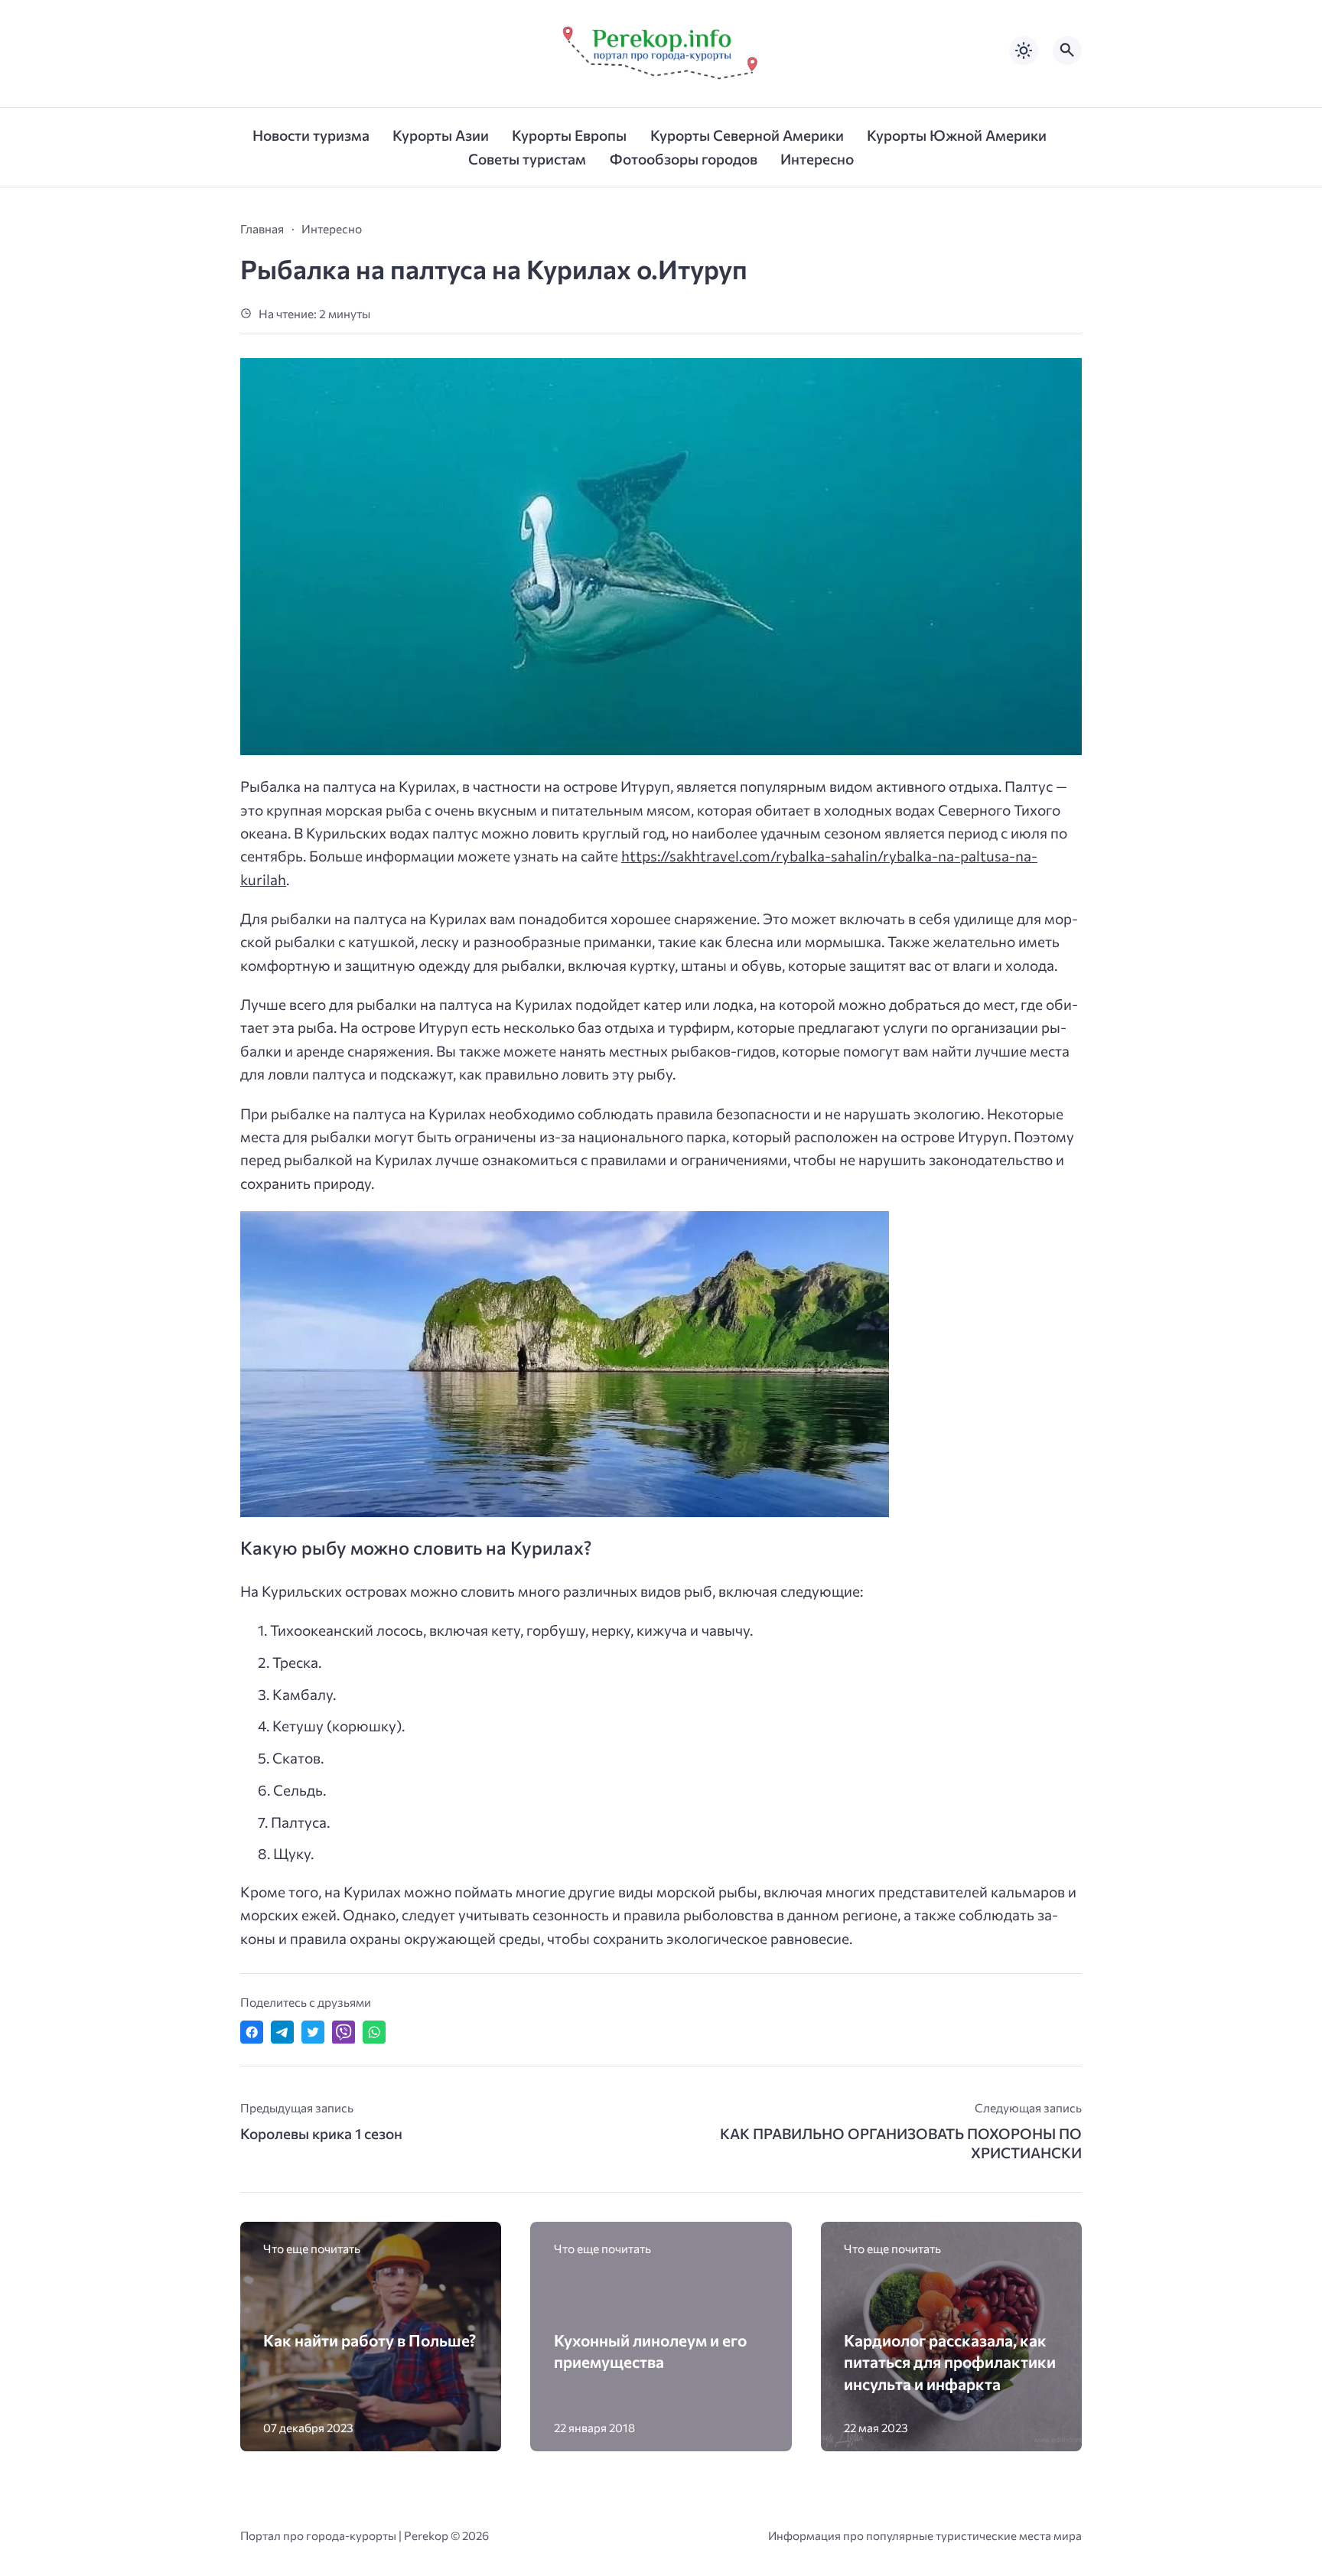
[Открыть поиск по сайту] (1067, 50)
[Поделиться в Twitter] (313, 2032)
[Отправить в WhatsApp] (374, 2032)
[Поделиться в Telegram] (282, 2032)
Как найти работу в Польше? (370, 2340)
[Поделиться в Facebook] (252, 2032)
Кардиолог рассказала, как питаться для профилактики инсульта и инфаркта (950, 2361)
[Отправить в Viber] (344, 2032)
